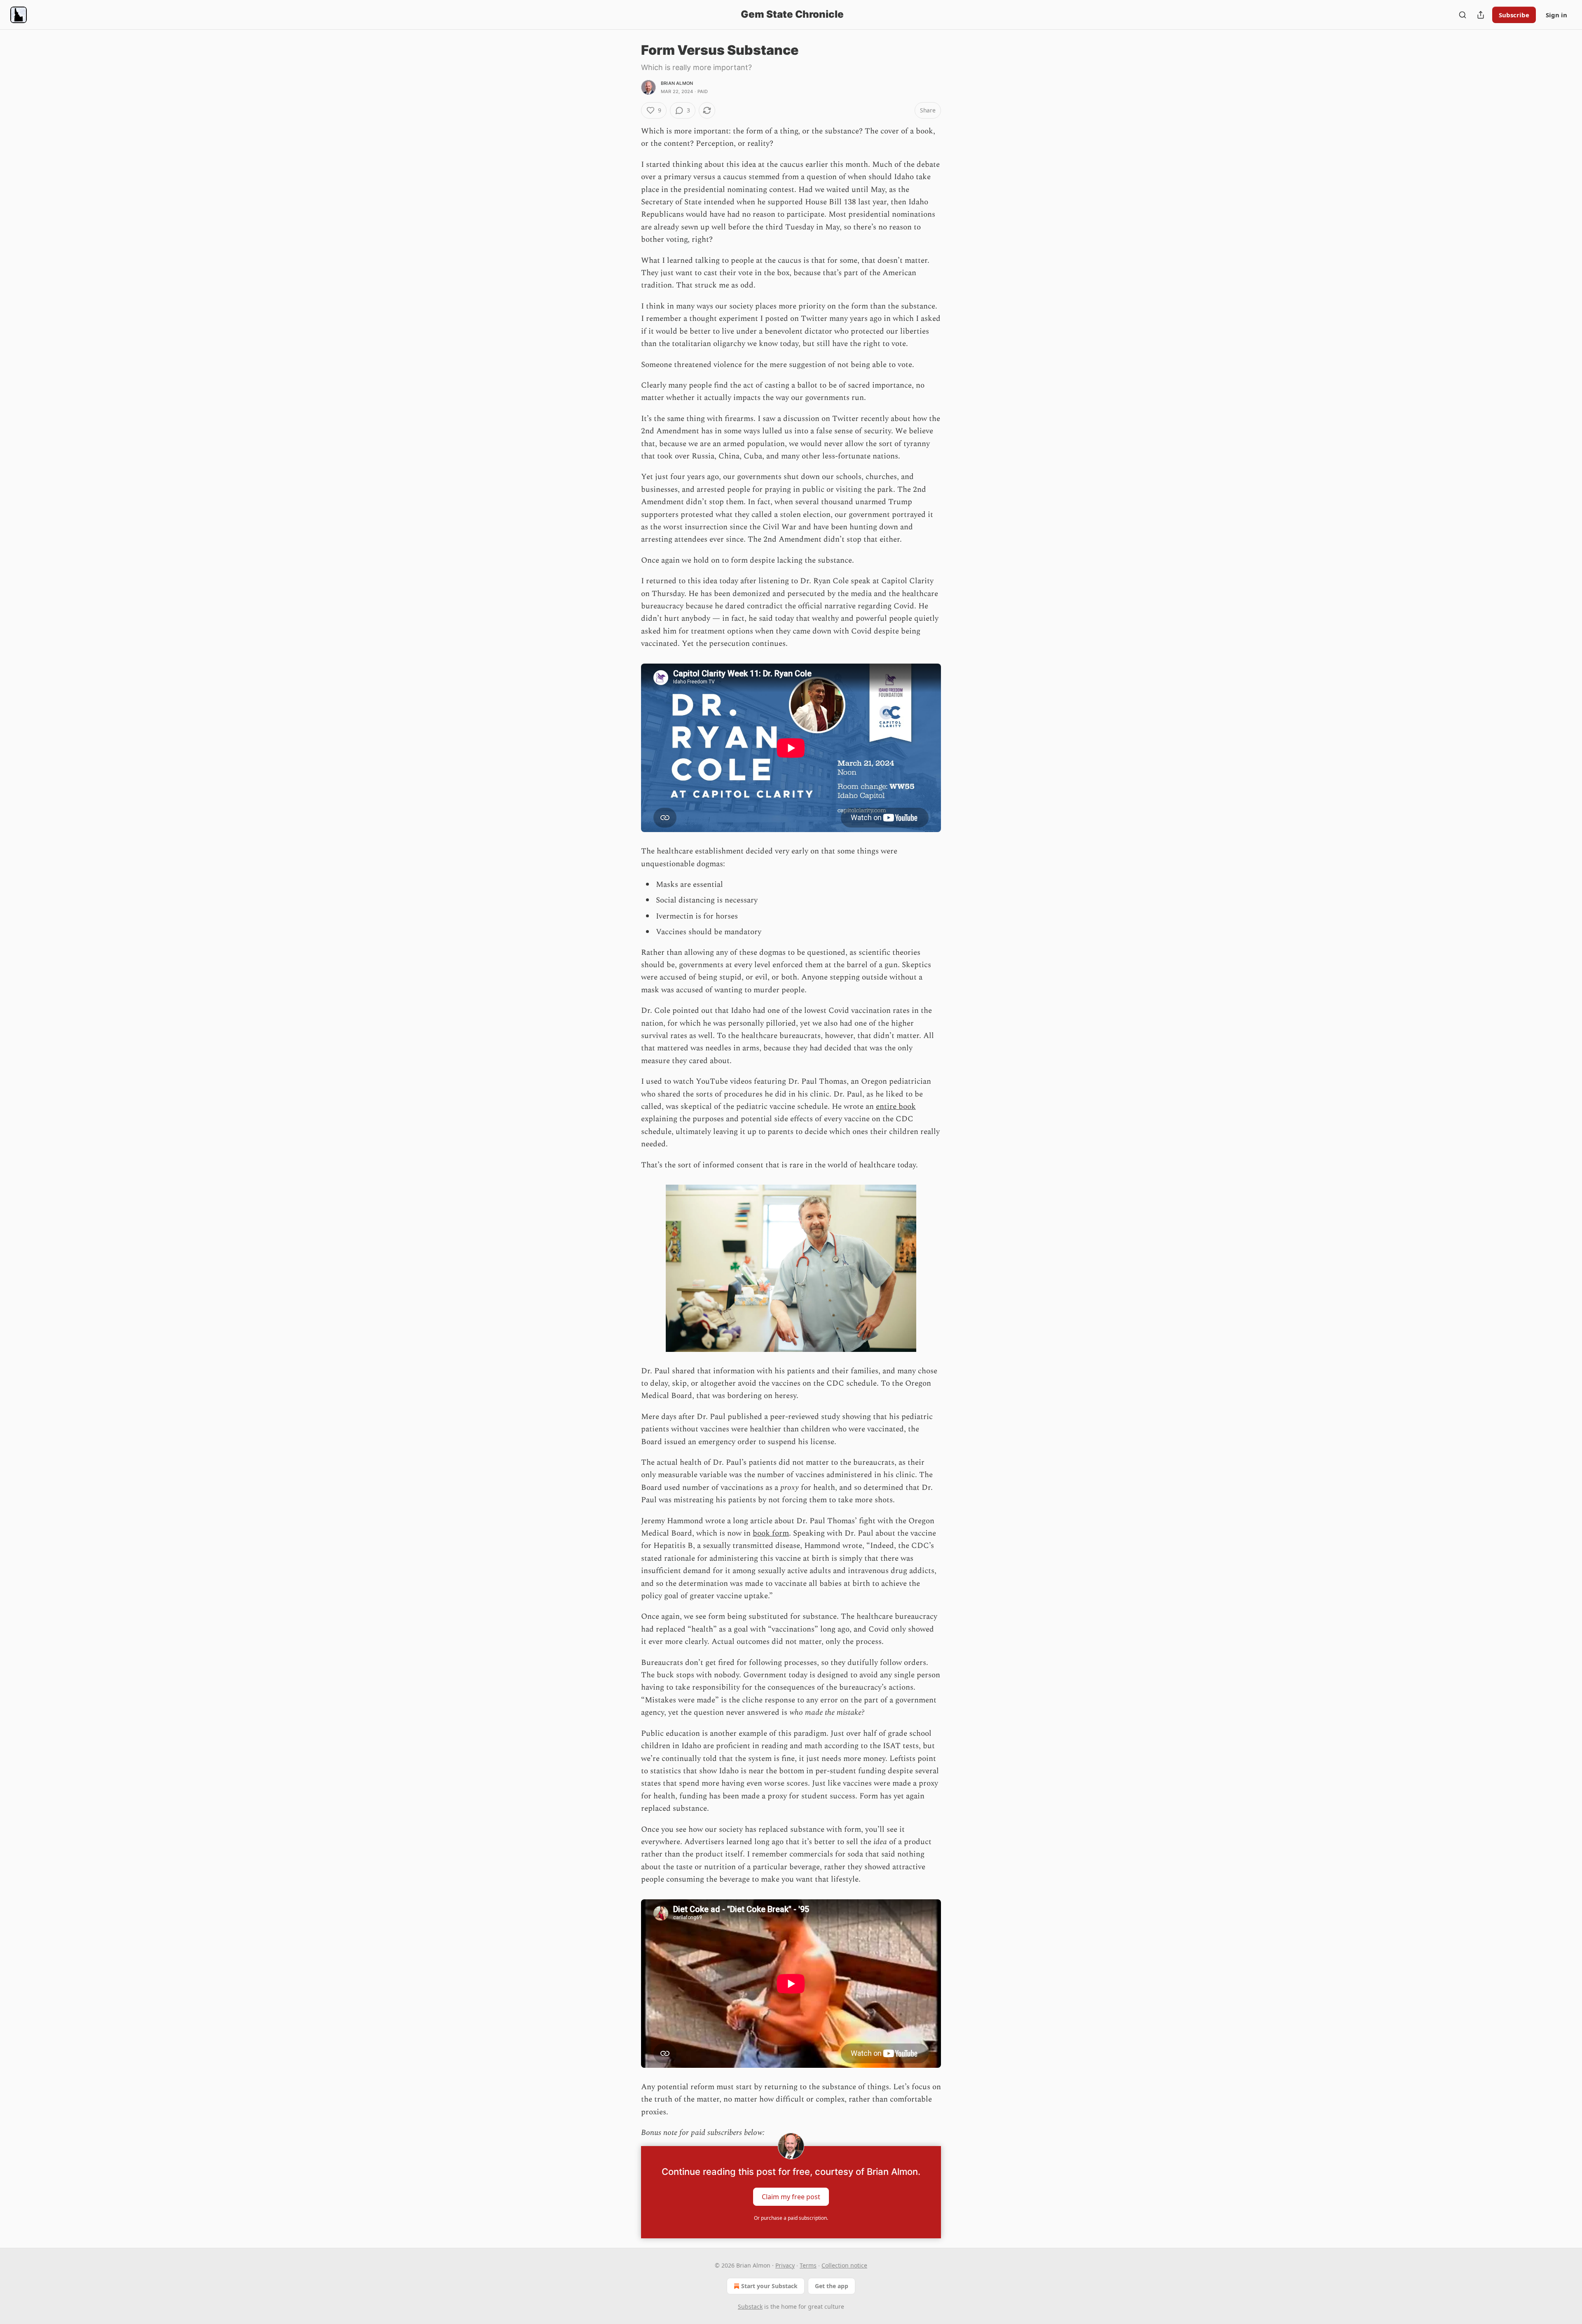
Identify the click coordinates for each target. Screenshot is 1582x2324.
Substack (750, 2306)
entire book (896, 1107)
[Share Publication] (1481, 15)
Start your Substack (769, 2286)
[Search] (1463, 15)
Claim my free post (791, 2196)
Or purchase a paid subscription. (791, 2218)
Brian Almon (677, 83)
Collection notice (844, 2265)
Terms (808, 2265)
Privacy (785, 2265)
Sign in (1556, 15)
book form (771, 1533)
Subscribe (1514, 15)
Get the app (832, 2286)
